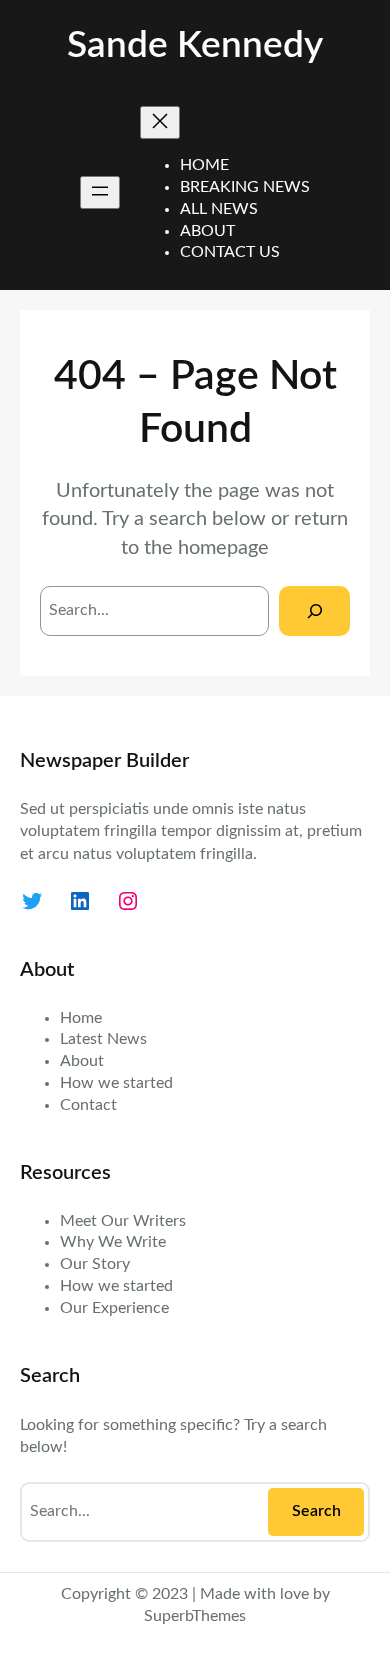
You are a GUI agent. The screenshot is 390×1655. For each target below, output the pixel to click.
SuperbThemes (195, 1616)
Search (316, 1511)
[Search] (314, 610)
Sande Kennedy (195, 45)
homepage (223, 548)
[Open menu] (100, 192)
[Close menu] (160, 122)
